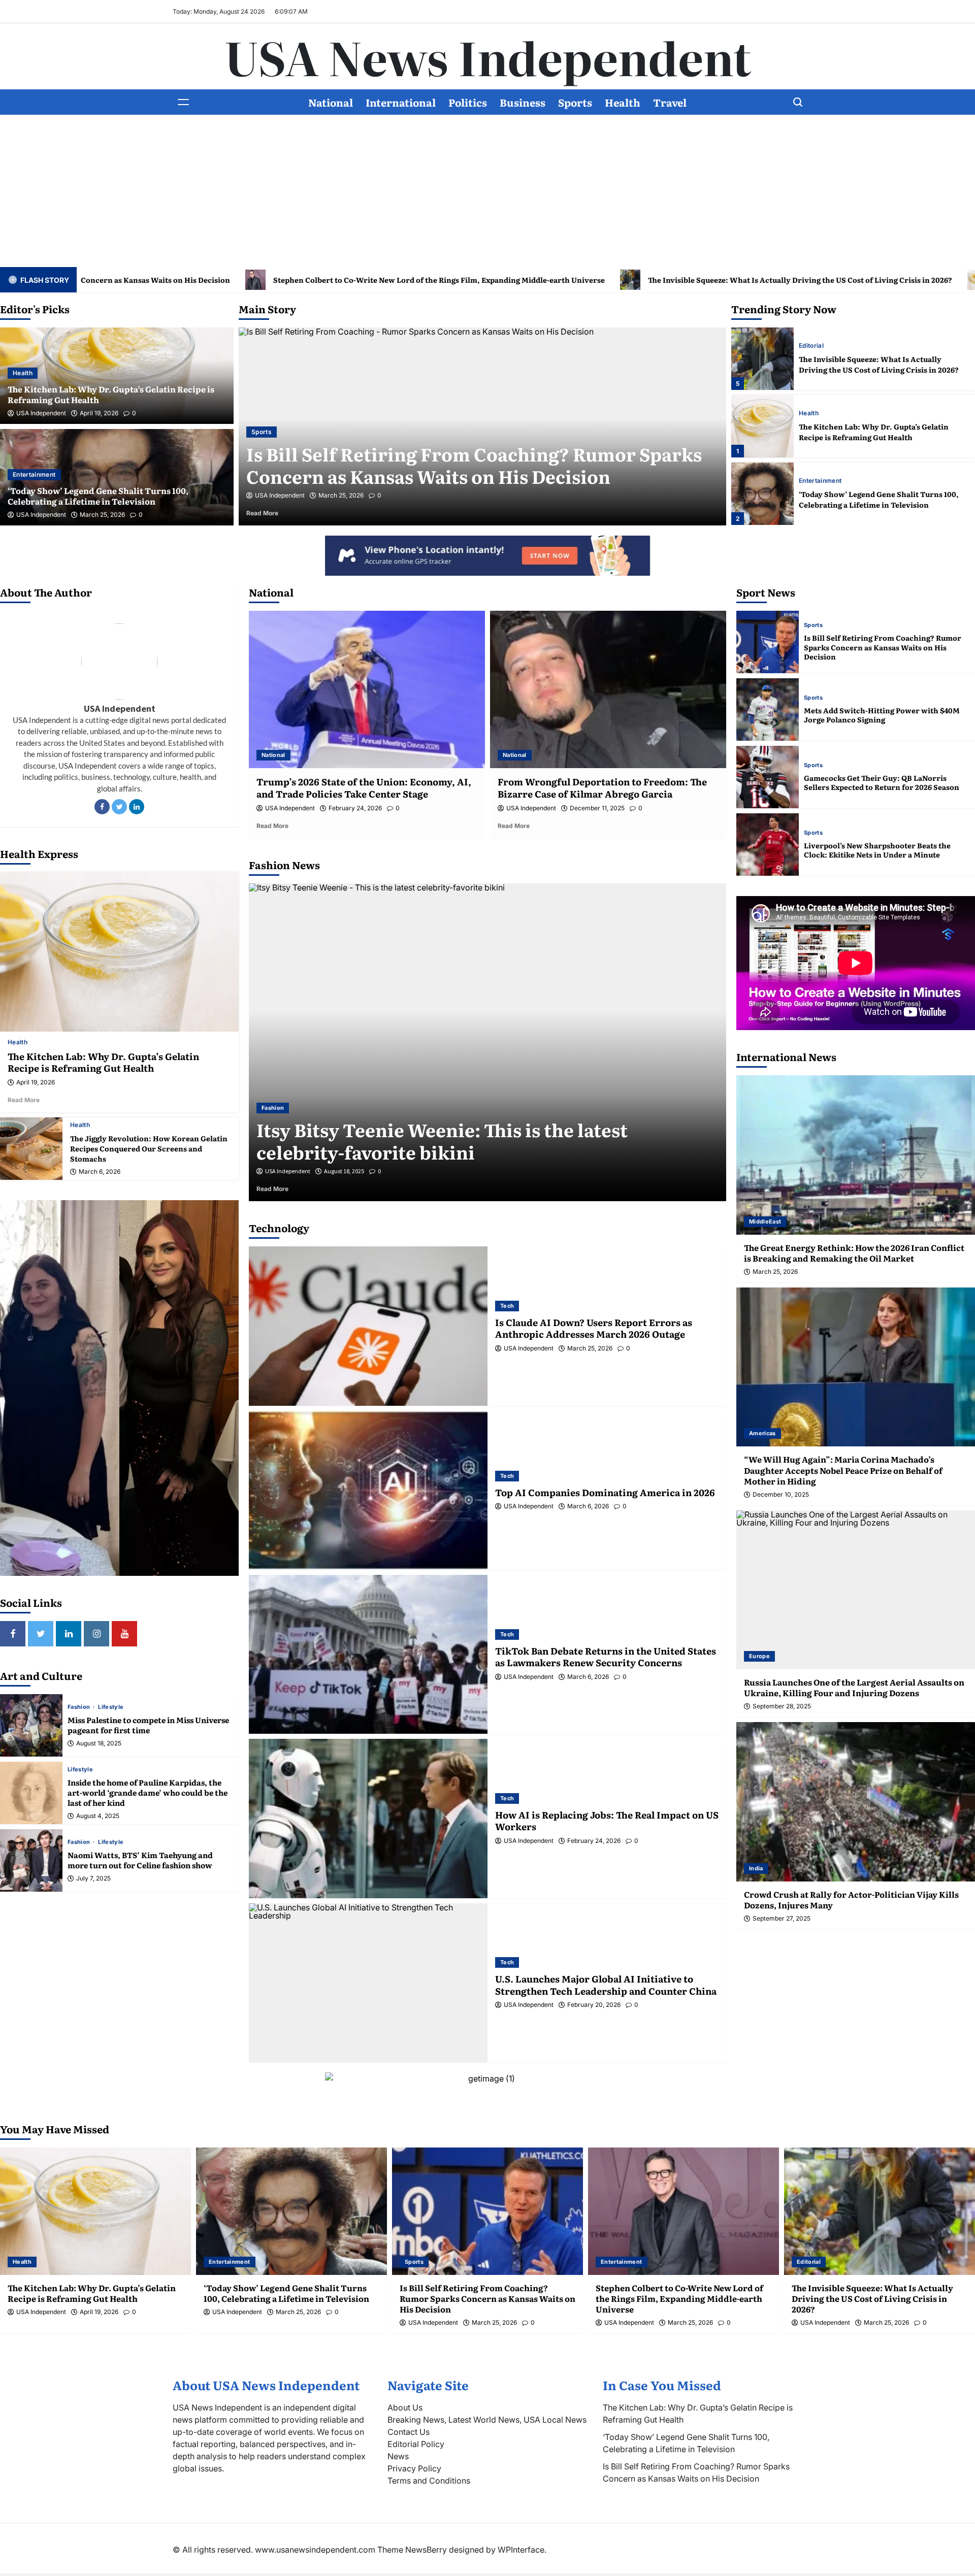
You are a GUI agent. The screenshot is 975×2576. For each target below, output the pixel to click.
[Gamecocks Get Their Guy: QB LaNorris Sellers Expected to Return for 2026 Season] (768, 777)
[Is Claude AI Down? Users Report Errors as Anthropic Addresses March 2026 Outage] (368, 1326)
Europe (759, 1656)
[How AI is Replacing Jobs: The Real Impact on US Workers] (368, 1818)
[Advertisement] (487, 191)
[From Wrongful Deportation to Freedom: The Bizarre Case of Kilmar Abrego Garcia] (608, 689)
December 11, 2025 (597, 808)
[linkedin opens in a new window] (69, 1634)
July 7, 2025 (93, 1878)
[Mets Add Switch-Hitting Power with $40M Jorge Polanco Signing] (768, 709)
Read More (276, 513)
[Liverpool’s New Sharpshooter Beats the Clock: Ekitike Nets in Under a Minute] (768, 845)
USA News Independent (488, 56)
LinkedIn (137, 807)
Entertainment (34, 474)
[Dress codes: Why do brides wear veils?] (487, 1043)
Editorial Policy (416, 2444)
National (331, 102)
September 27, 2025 (782, 1919)
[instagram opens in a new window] (96, 1634)
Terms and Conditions (429, 2481)
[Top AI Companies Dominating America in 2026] (368, 1490)
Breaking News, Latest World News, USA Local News (487, 2420)
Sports (575, 102)
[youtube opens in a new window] (124, 1634)
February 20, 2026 (594, 2005)
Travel (670, 102)
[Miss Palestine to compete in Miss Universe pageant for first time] (31, 1725)
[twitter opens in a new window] (41, 1634)
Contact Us (409, 2432)
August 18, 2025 (99, 1743)
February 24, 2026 (355, 808)
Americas (762, 1433)
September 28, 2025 (782, 1706)
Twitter (119, 807)
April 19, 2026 (99, 413)
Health (623, 102)
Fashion (80, 1707)
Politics (468, 102)
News (398, 2456)
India (756, 1868)
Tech (507, 1306)
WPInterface (521, 2550)
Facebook (102, 807)
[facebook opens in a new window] (13, 1634)
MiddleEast (765, 1221)
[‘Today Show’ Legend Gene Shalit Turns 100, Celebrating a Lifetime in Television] (762, 426)
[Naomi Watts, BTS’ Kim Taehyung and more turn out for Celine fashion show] (31, 1860)
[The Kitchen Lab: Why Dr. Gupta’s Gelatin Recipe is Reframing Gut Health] (762, 359)
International (401, 102)
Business (523, 102)
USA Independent (41, 413)
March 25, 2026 (102, 515)
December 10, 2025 (781, 1495)
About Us (405, 2407)
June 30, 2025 (342, 1171)
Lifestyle (111, 1707)
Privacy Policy (414, 2468)
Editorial (264, 432)
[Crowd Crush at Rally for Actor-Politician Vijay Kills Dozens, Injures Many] (856, 1802)
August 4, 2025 (98, 1816)
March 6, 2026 (100, 1172)
